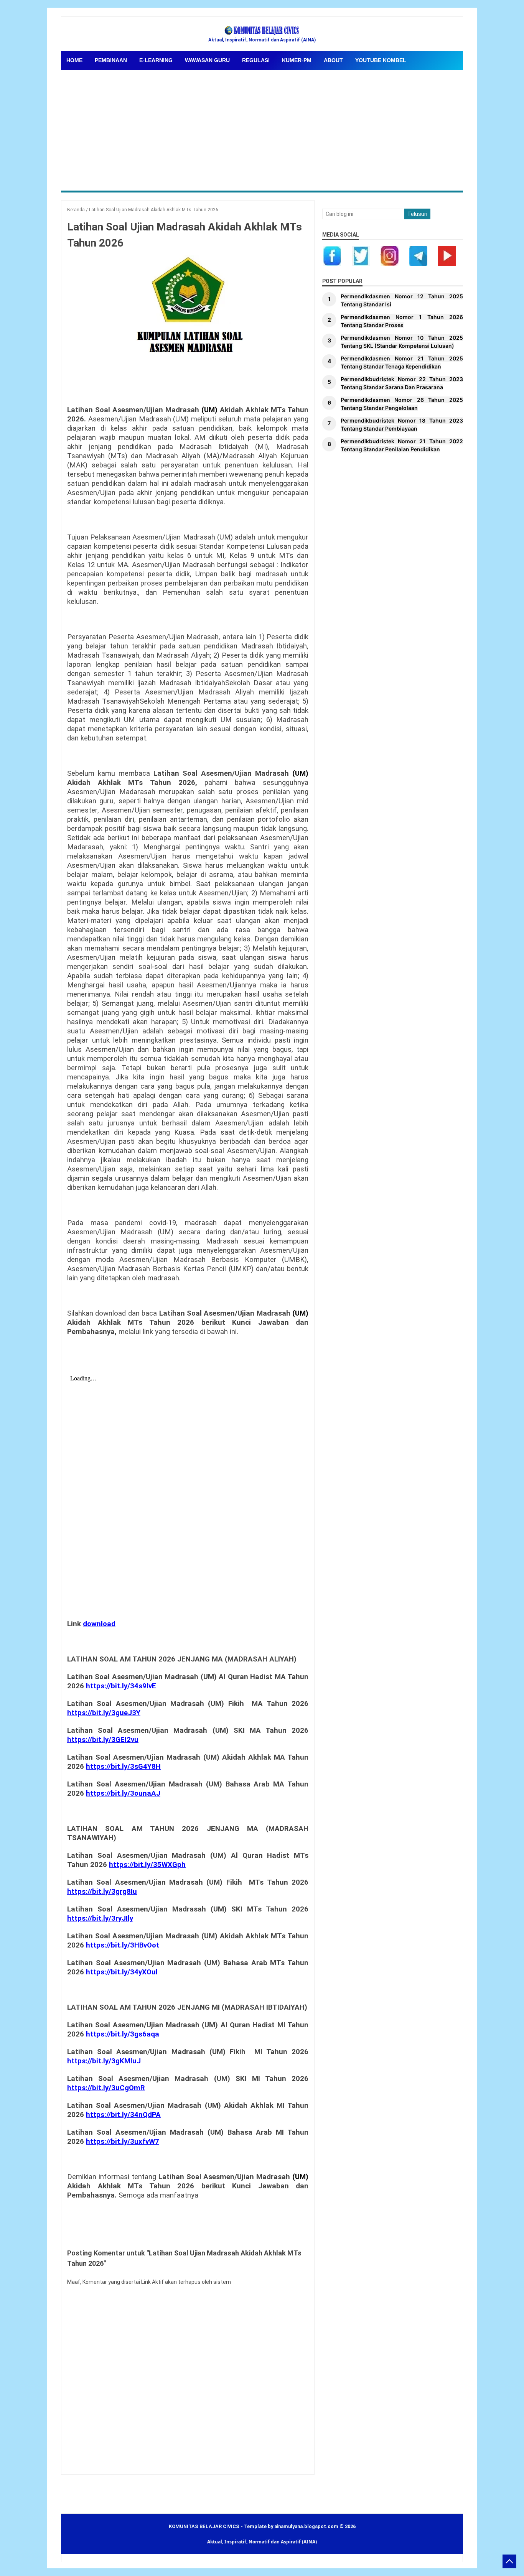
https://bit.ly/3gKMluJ (104, 2061)
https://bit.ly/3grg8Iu (102, 1892)
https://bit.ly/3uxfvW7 (123, 2142)
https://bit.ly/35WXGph (147, 1865)
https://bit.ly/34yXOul (122, 1972)
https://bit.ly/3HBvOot (123, 1945)
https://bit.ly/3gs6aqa (123, 2034)
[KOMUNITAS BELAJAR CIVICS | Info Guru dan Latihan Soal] (262, 31)
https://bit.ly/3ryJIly (100, 1918)
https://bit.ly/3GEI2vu (103, 1740)
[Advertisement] (291, 127)
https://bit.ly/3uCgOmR (106, 2088)
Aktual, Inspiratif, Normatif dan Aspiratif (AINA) (262, 2542)
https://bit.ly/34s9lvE (121, 1686)
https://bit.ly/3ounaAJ (123, 1793)
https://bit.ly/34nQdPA (123, 2115)
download (99, 1624)
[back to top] (509, 2561)
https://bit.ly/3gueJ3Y (104, 1713)
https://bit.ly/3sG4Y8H (123, 1767)
